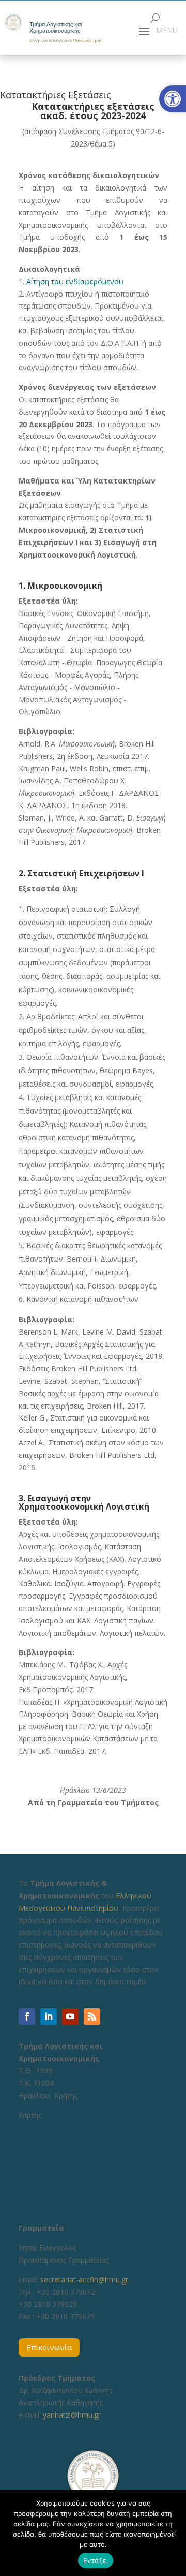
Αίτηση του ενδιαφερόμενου (75, 281)
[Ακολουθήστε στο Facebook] (27, 2016)
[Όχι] (173, 2533)
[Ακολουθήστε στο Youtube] (70, 2016)
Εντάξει (96, 2560)
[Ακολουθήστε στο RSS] (92, 2016)
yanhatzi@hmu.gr (72, 2415)
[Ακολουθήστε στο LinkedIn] (49, 2016)
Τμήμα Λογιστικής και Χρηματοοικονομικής (56, 28)
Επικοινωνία (49, 2347)
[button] (173, 99)
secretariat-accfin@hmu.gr (84, 2280)
